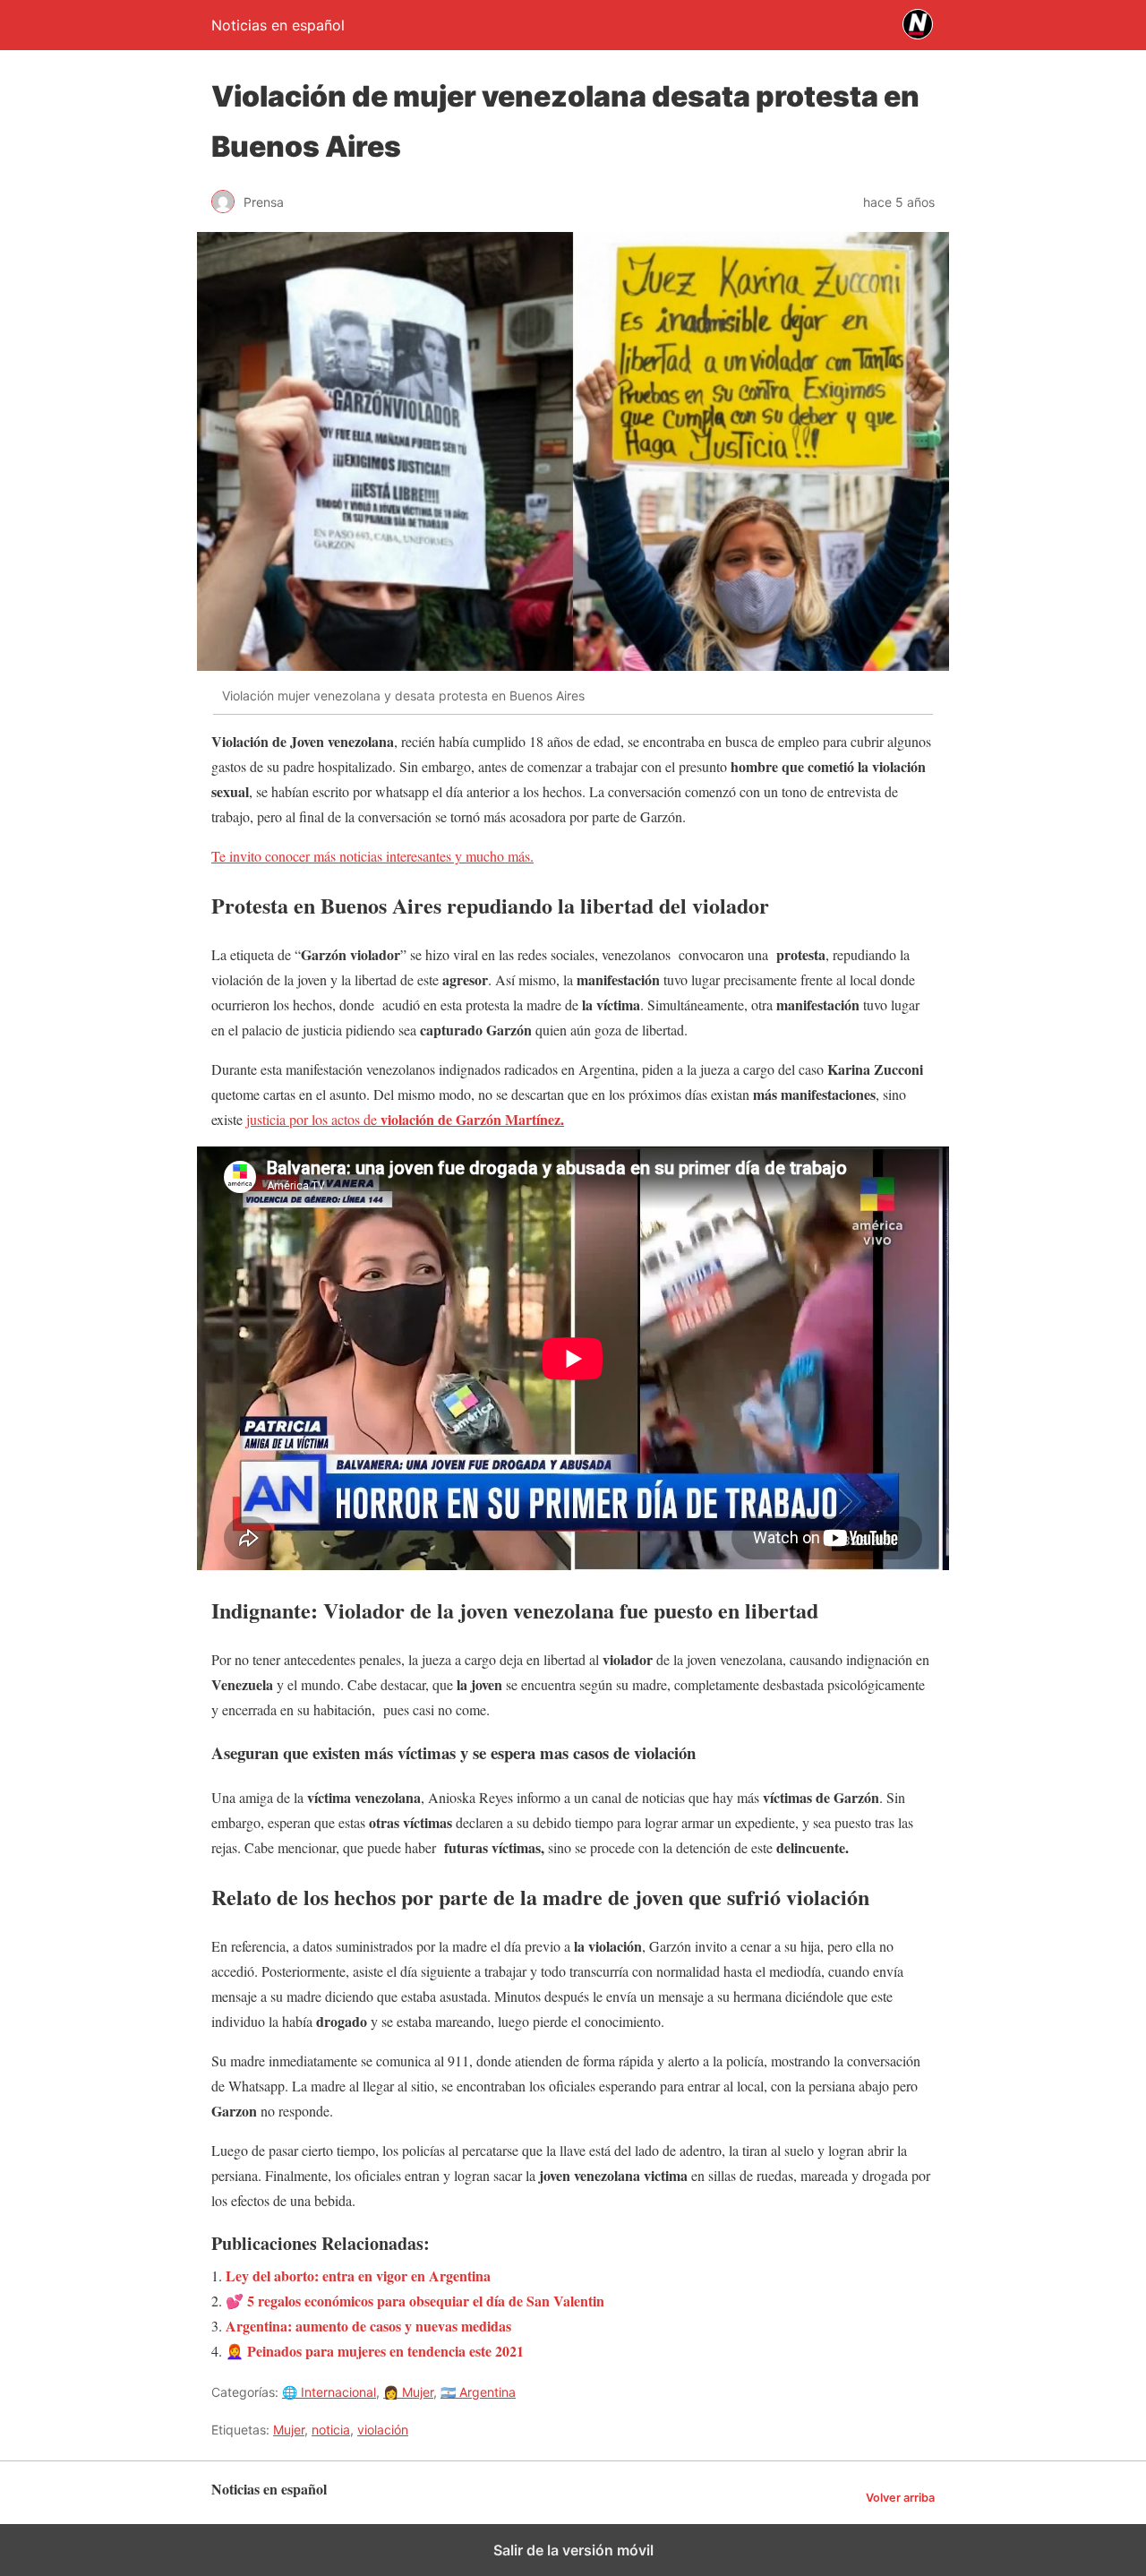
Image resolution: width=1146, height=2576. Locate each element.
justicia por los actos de (405, 1119)
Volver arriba (900, 2498)
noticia (331, 2430)
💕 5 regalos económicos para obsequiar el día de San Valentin (415, 2301)
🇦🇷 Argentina (478, 2392)
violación (383, 2430)
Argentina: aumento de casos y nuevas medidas (368, 2326)
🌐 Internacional (329, 2392)
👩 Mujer (408, 2392)
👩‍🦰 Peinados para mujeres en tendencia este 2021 (375, 2351)
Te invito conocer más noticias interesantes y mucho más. (372, 856)
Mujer (289, 2430)
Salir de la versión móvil (573, 2550)
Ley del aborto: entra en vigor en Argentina (358, 2275)
